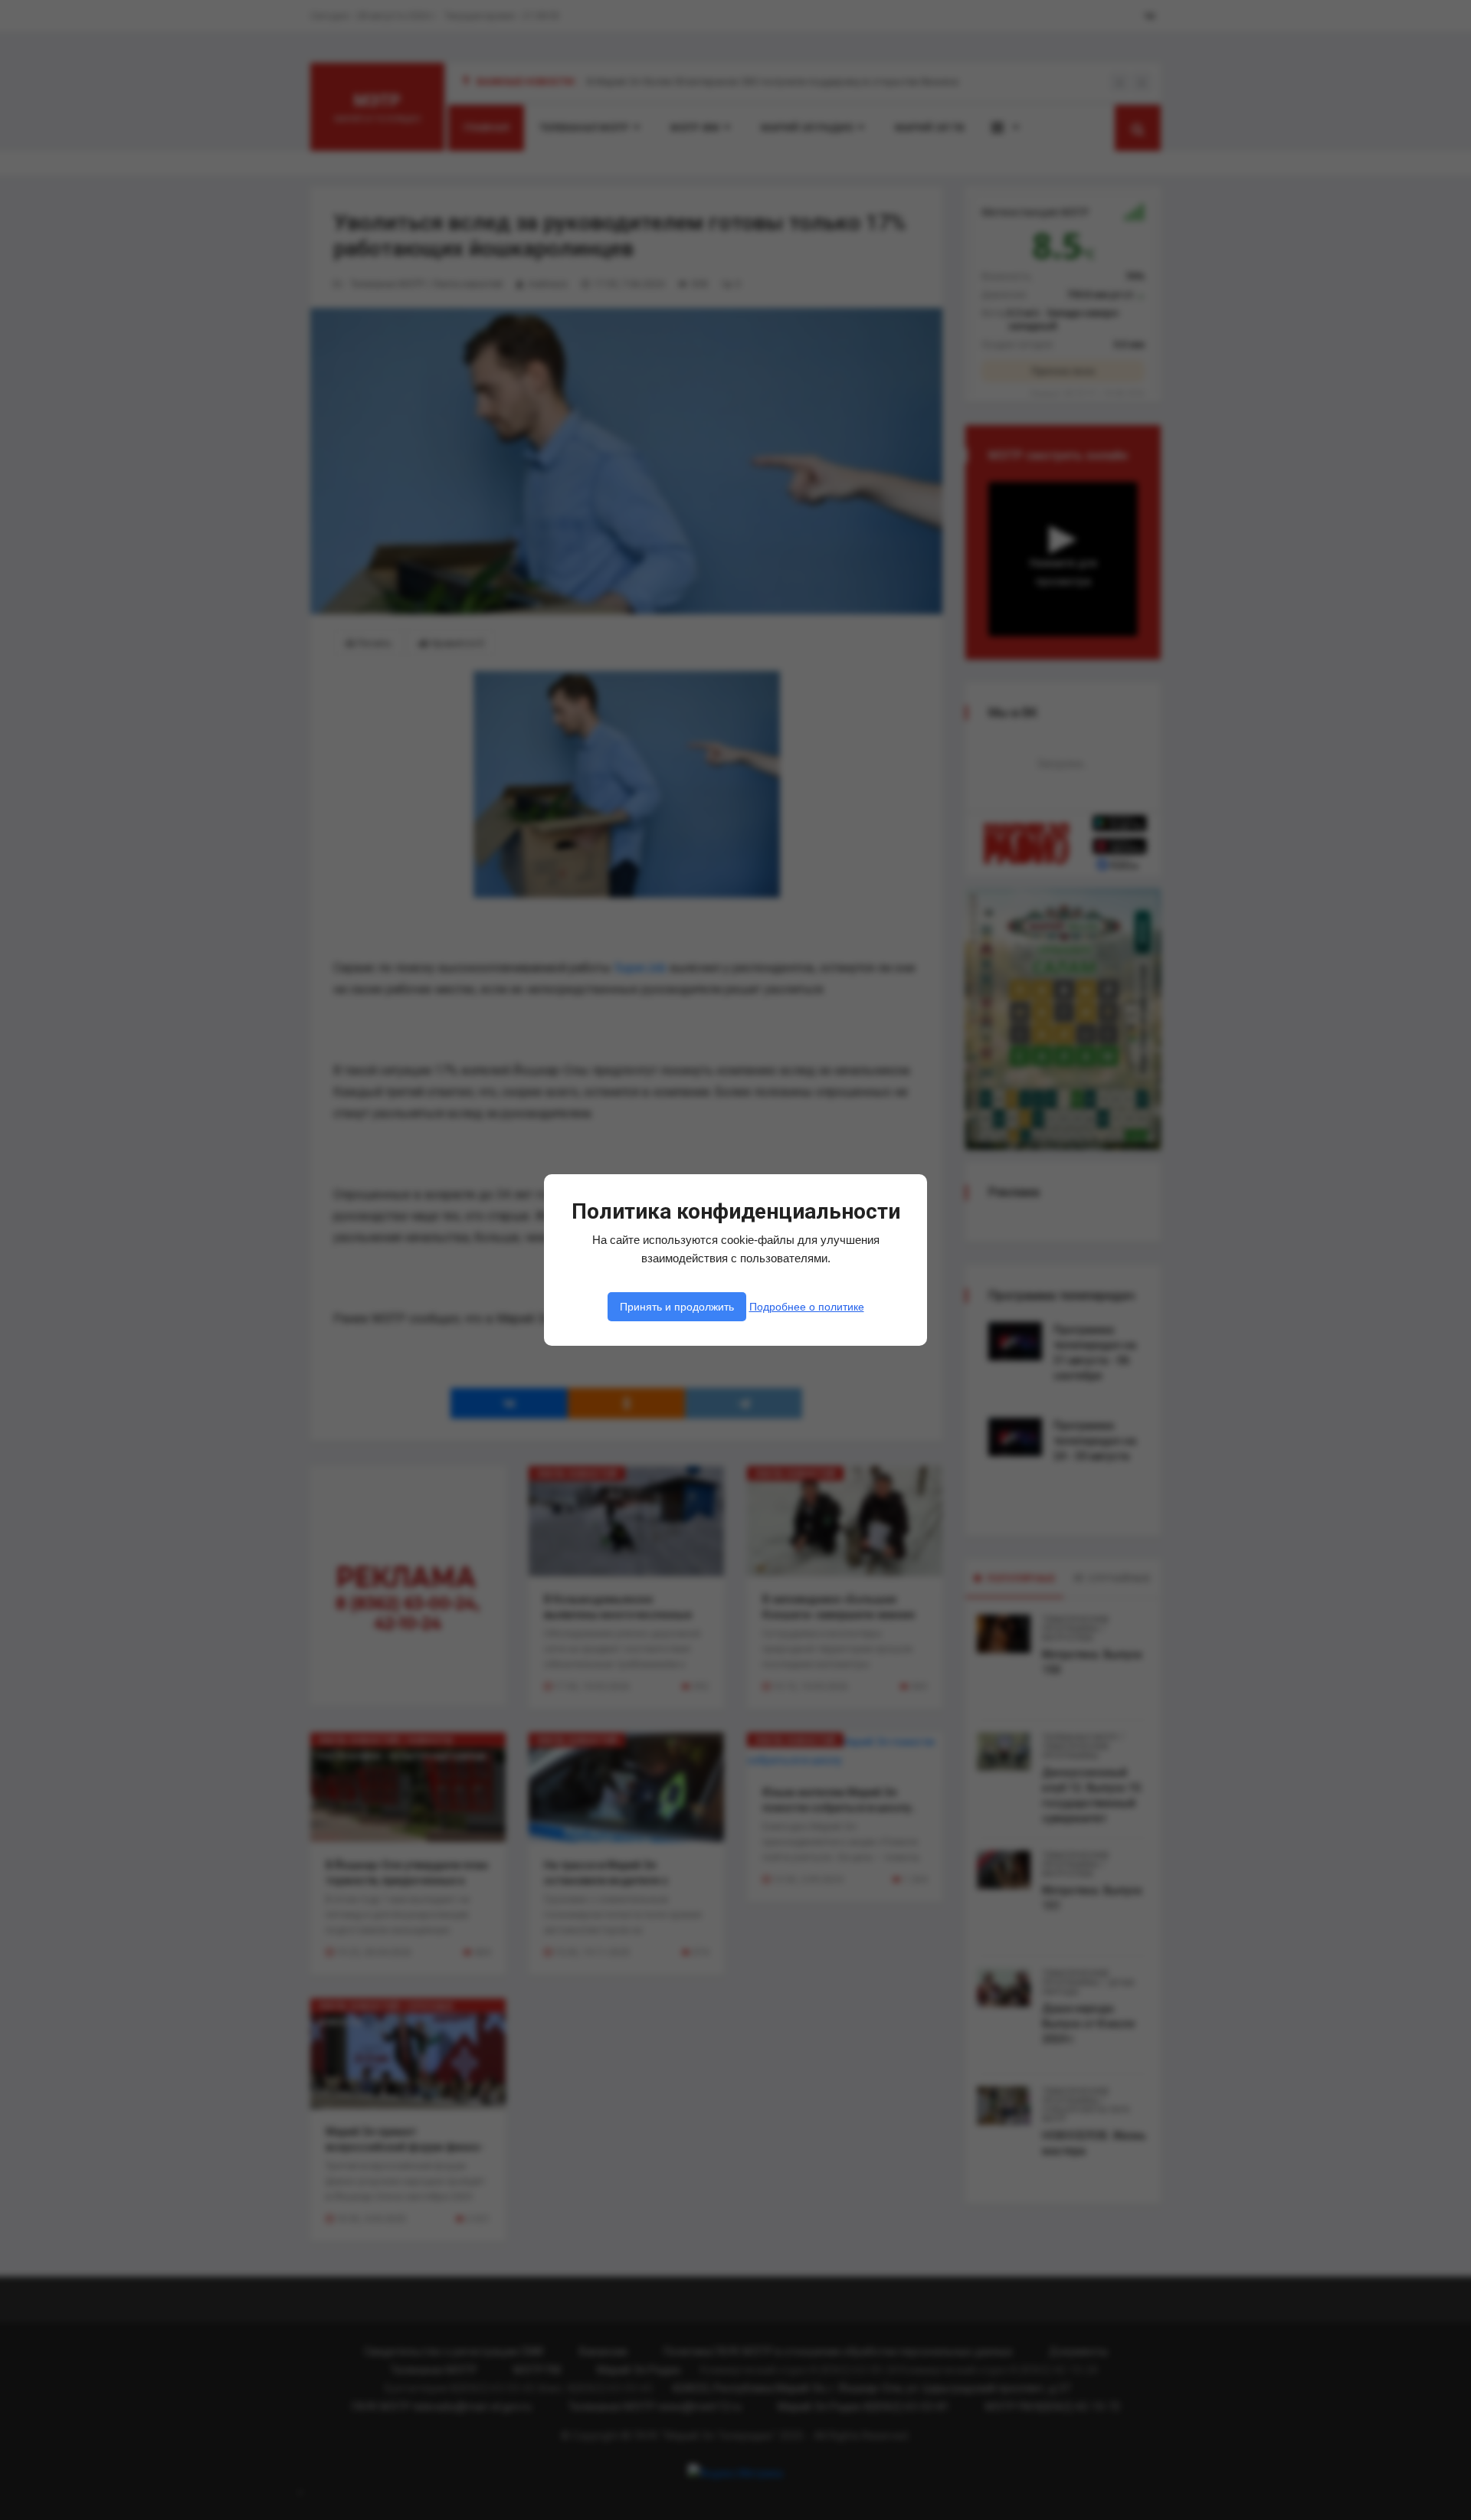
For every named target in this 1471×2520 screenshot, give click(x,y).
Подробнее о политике (807, 1307)
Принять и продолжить (677, 1307)
